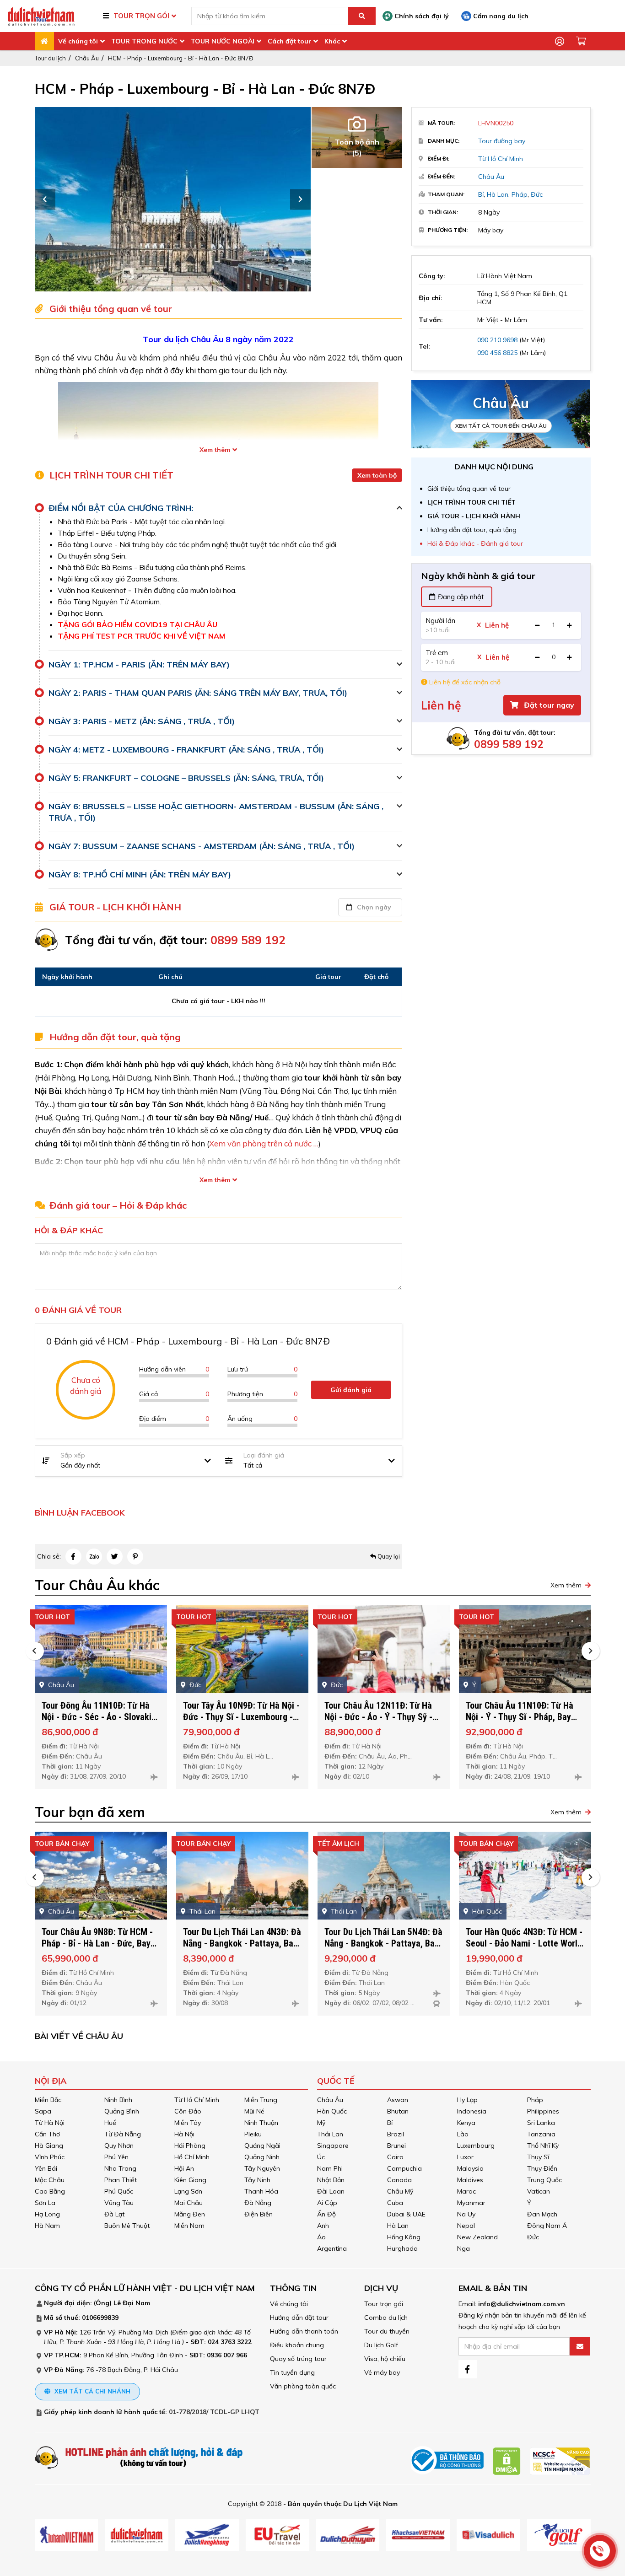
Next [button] (300, 199)
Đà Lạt (114, 2214)
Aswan (398, 2100)
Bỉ (481, 194)
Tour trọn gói (384, 2304)
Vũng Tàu (119, 2203)
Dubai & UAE (406, 2214)
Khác (332, 41)
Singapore (333, 2146)
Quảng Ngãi (262, 2146)
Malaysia (470, 2168)
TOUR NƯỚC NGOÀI (223, 41)
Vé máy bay (382, 2372)
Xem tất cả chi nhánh (92, 2391)
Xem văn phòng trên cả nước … (264, 1143)
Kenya (466, 2123)
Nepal (466, 2226)
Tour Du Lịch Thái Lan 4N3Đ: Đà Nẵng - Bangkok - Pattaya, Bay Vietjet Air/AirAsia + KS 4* (101, 1943)
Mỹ (321, 2123)
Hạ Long (47, 2214)
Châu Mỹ (400, 2191)
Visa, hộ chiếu (385, 2359)
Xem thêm (215, 450)
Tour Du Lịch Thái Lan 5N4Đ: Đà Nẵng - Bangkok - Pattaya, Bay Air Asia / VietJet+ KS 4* (242, 1943)
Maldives (470, 2180)
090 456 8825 (497, 353)
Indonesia (472, 2111)
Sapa (43, 2111)
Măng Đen (190, 2214)
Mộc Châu (50, 2180)
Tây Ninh (257, 2180)
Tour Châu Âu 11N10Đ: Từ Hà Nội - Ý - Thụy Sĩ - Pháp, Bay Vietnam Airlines (378, 1717)
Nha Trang (120, 2168)
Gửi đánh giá (351, 1390)
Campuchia (404, 2168)
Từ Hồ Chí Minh (501, 159)
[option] (187, 199)
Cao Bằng (50, 2191)
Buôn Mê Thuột (127, 2226)
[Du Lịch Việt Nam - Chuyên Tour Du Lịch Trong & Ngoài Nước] (41, 16)
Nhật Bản (331, 2180)
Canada (399, 2180)
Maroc (466, 2191)
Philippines (543, 2111)
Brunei (396, 2146)
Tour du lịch (50, 58)
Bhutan (398, 2111)
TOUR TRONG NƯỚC (144, 41)
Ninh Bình (118, 2100)
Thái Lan (330, 2134)
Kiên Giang (190, 2180)
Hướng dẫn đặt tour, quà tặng (472, 530)
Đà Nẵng (258, 2203)
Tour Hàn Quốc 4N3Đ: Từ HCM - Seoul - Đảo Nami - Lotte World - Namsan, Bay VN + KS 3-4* (383, 1943)
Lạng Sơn (188, 2191)
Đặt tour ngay (548, 705)
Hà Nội (184, 2134)
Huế (110, 2123)
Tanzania (541, 2134)
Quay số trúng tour (298, 2359)
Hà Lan (498, 194)
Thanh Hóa (261, 2191)
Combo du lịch (386, 2318)
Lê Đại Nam (132, 2303)
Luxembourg (476, 2146)
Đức (537, 194)
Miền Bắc (48, 2100)
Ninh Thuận (261, 2123)
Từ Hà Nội (50, 2123)
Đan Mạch (542, 2214)
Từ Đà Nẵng (123, 2134)
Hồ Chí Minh (192, 2157)
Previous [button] (45, 199)
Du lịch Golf (381, 2345)
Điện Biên (259, 2214)
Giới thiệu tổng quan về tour (469, 489)
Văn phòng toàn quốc (303, 2386)
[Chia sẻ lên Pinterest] (135, 1557)
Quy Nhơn (119, 2146)
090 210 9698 (497, 340)
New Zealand (477, 2237)
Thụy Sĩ (538, 2157)
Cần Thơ (47, 2134)
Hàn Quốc (332, 2111)
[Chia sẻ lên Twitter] (115, 1557)
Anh (323, 2226)
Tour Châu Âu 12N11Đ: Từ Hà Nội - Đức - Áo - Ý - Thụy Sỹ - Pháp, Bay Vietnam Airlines (237, 1717)
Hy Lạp (467, 2100)
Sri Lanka (541, 2123)
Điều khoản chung (297, 2345)
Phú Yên (116, 2157)
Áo (321, 2237)
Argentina (332, 2248)
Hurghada (402, 2248)
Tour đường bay (502, 141)
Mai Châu (189, 2203)
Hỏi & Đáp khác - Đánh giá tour (475, 543)
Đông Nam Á (547, 2226)
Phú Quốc (119, 2191)
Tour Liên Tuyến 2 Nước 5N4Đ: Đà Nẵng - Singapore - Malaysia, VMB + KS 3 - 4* (522, 1943)
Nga (463, 2248)
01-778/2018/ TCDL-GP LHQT (214, 2412)
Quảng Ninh (262, 2157)
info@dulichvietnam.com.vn (522, 2304)
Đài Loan (331, 2191)
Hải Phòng (190, 2146)
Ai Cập (327, 2203)
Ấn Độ (326, 2214)
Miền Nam (189, 2226)
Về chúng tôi (78, 41)
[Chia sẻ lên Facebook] (73, 1557)
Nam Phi (330, 2168)
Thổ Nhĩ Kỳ (543, 2146)
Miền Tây (188, 2123)
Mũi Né (254, 2111)
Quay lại (388, 1556)
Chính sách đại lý (421, 16)
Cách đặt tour (289, 41)
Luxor (465, 2157)
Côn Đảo (188, 2111)
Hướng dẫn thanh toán (304, 2331)
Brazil (396, 2134)
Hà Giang (49, 2146)
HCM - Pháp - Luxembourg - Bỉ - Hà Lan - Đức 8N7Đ (181, 58)
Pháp (520, 194)
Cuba (395, 2203)
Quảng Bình (122, 2111)
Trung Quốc (544, 2180)
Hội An (184, 2168)
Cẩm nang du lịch (500, 16)
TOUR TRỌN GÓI (141, 16)
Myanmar (471, 2203)
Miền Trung (261, 2100)
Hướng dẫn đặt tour (299, 2318)
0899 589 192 (509, 744)
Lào (463, 2134)
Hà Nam (47, 2226)
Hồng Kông (404, 2237)
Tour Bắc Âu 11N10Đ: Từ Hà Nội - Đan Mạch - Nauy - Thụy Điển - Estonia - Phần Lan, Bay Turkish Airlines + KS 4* (524, 1723)
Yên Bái (46, 2168)
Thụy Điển (542, 2168)
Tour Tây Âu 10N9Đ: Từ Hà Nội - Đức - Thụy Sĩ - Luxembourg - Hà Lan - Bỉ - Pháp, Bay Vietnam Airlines (100, 1723)
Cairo (395, 2157)
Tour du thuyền (387, 2331)
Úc (321, 2157)
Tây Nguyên (262, 2168)
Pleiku (253, 2134)
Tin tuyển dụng (292, 2372)
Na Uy (466, 2214)
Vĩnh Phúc (50, 2157)
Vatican (539, 2191)
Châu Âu (87, 58)
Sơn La (45, 2203)
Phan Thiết (121, 2180)
